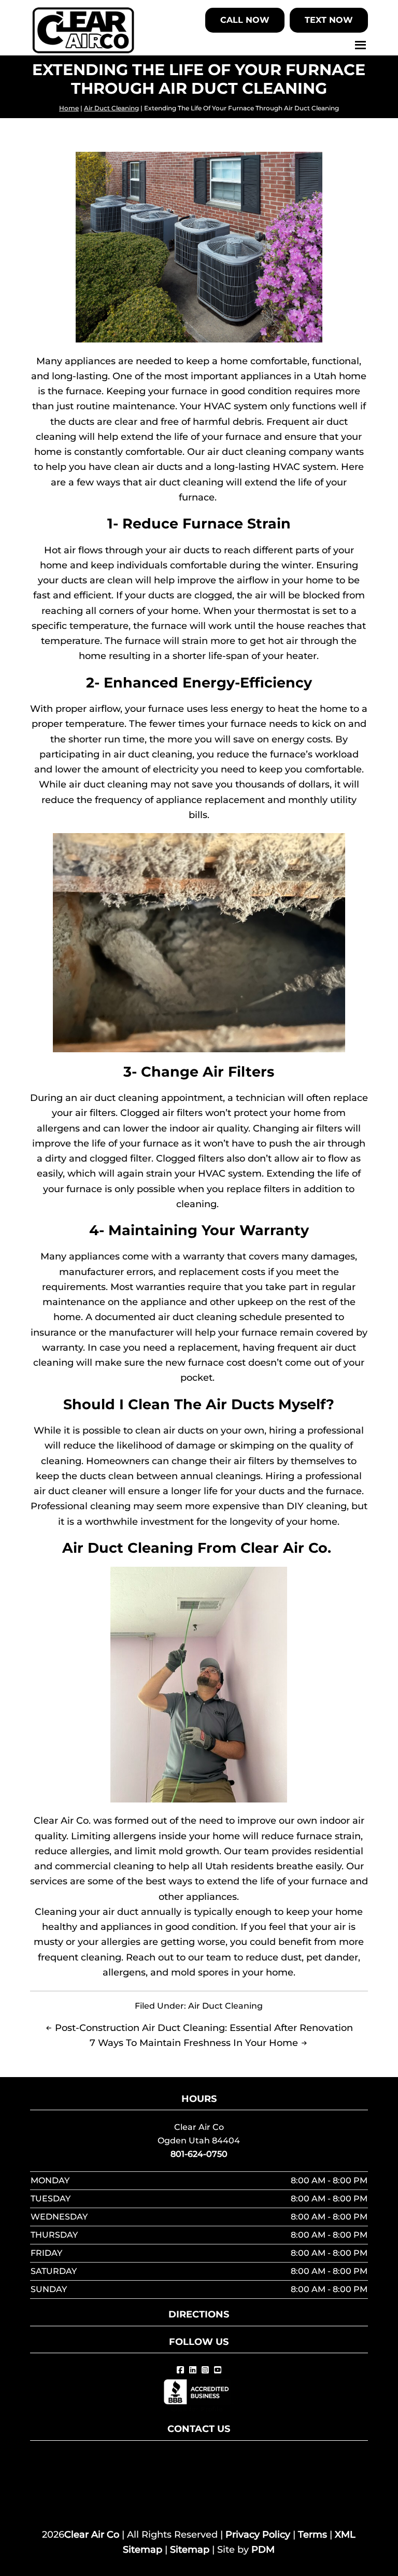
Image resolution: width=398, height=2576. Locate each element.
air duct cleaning (108, 784)
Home (69, 108)
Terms (312, 2535)
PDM (263, 2550)
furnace (259, 1333)
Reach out (150, 1957)
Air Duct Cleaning (111, 108)
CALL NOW (245, 20)
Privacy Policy (258, 2535)
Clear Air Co (92, 2535)
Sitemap (190, 2550)
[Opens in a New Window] (180, 2370)
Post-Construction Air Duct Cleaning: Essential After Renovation (204, 2028)
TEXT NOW (329, 20)
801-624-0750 (199, 2154)
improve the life (69, 1143)
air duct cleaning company (270, 452)
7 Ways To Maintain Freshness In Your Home (194, 2043)
